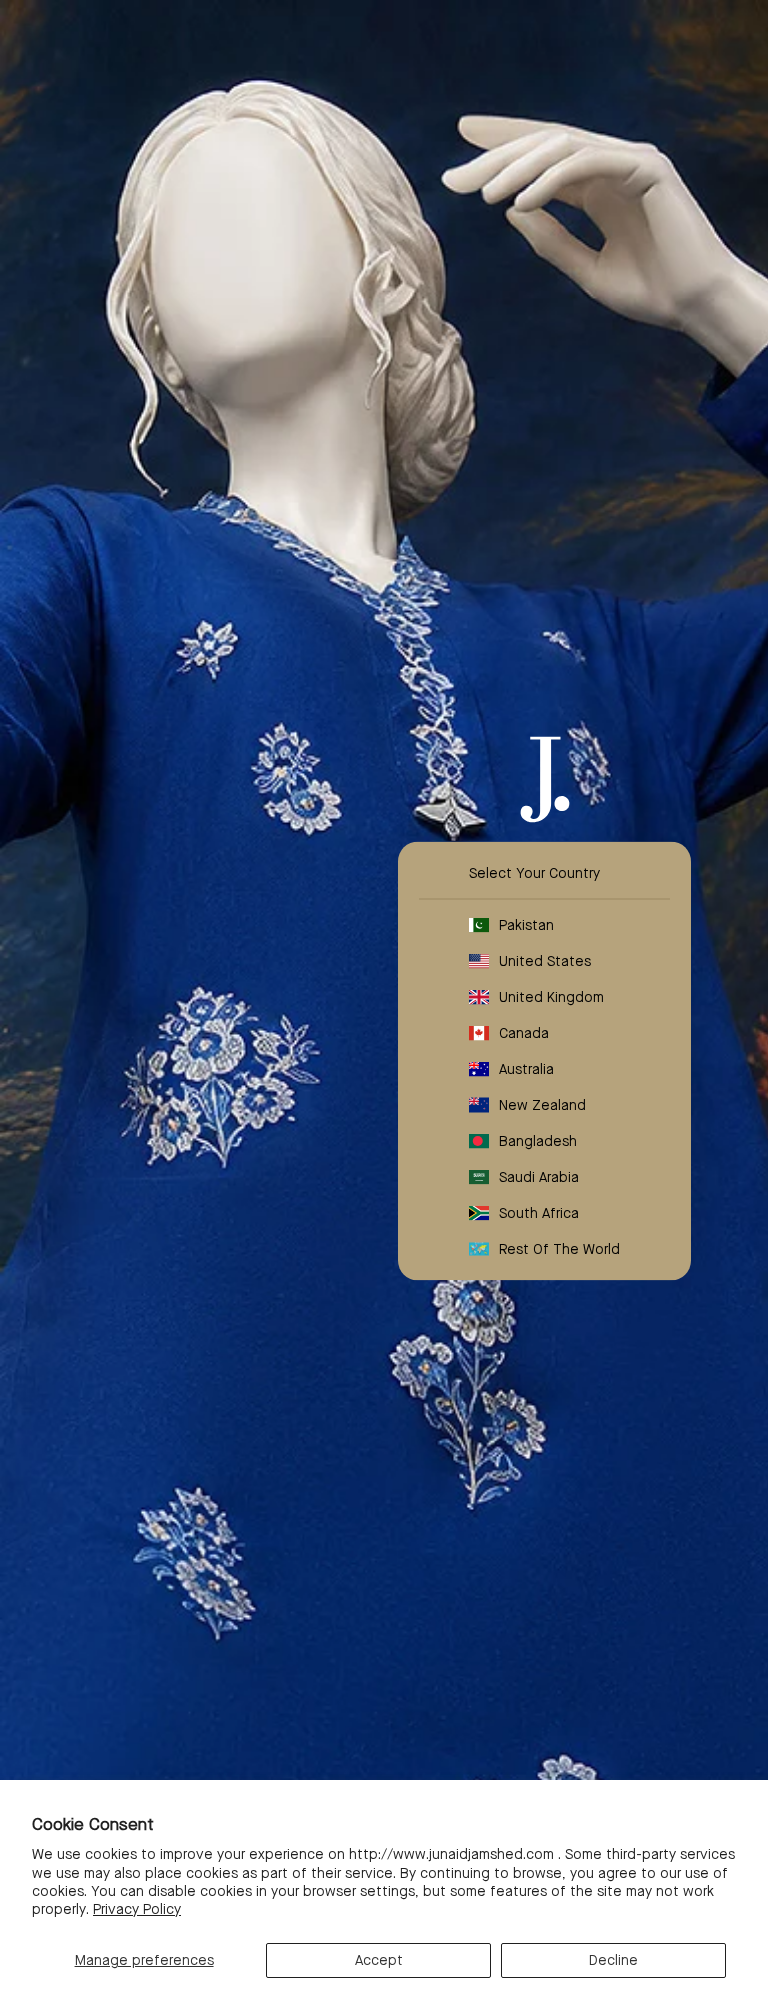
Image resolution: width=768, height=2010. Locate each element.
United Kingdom (551, 997)
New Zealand (542, 1105)
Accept (379, 1960)
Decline (613, 1960)
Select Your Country (534, 873)
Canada (524, 1033)
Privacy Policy (137, 1909)
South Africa (539, 1213)
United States (545, 961)
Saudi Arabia (539, 1177)
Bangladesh (538, 1141)
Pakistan (526, 925)
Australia (526, 1069)
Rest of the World (559, 1249)
